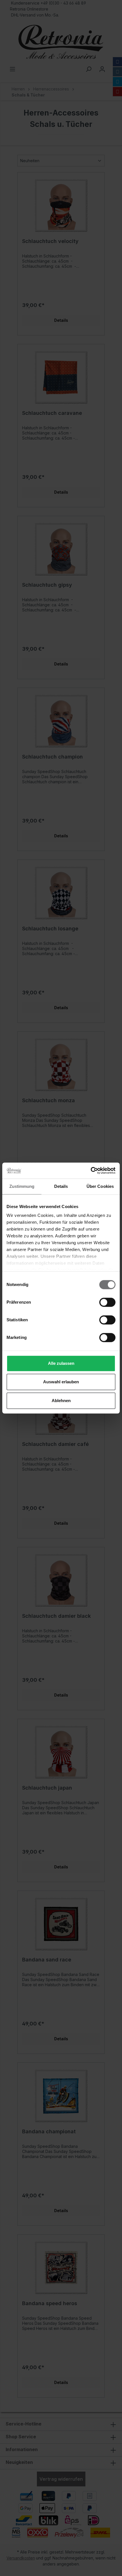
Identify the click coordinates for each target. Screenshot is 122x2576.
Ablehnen (61, 1401)
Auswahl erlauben (61, 1382)
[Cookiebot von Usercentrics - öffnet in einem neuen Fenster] (91, 1170)
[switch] (107, 1302)
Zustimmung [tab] (22, 1186)
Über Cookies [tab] (100, 1186)
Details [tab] (61, 1186)
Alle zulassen (61, 1363)
